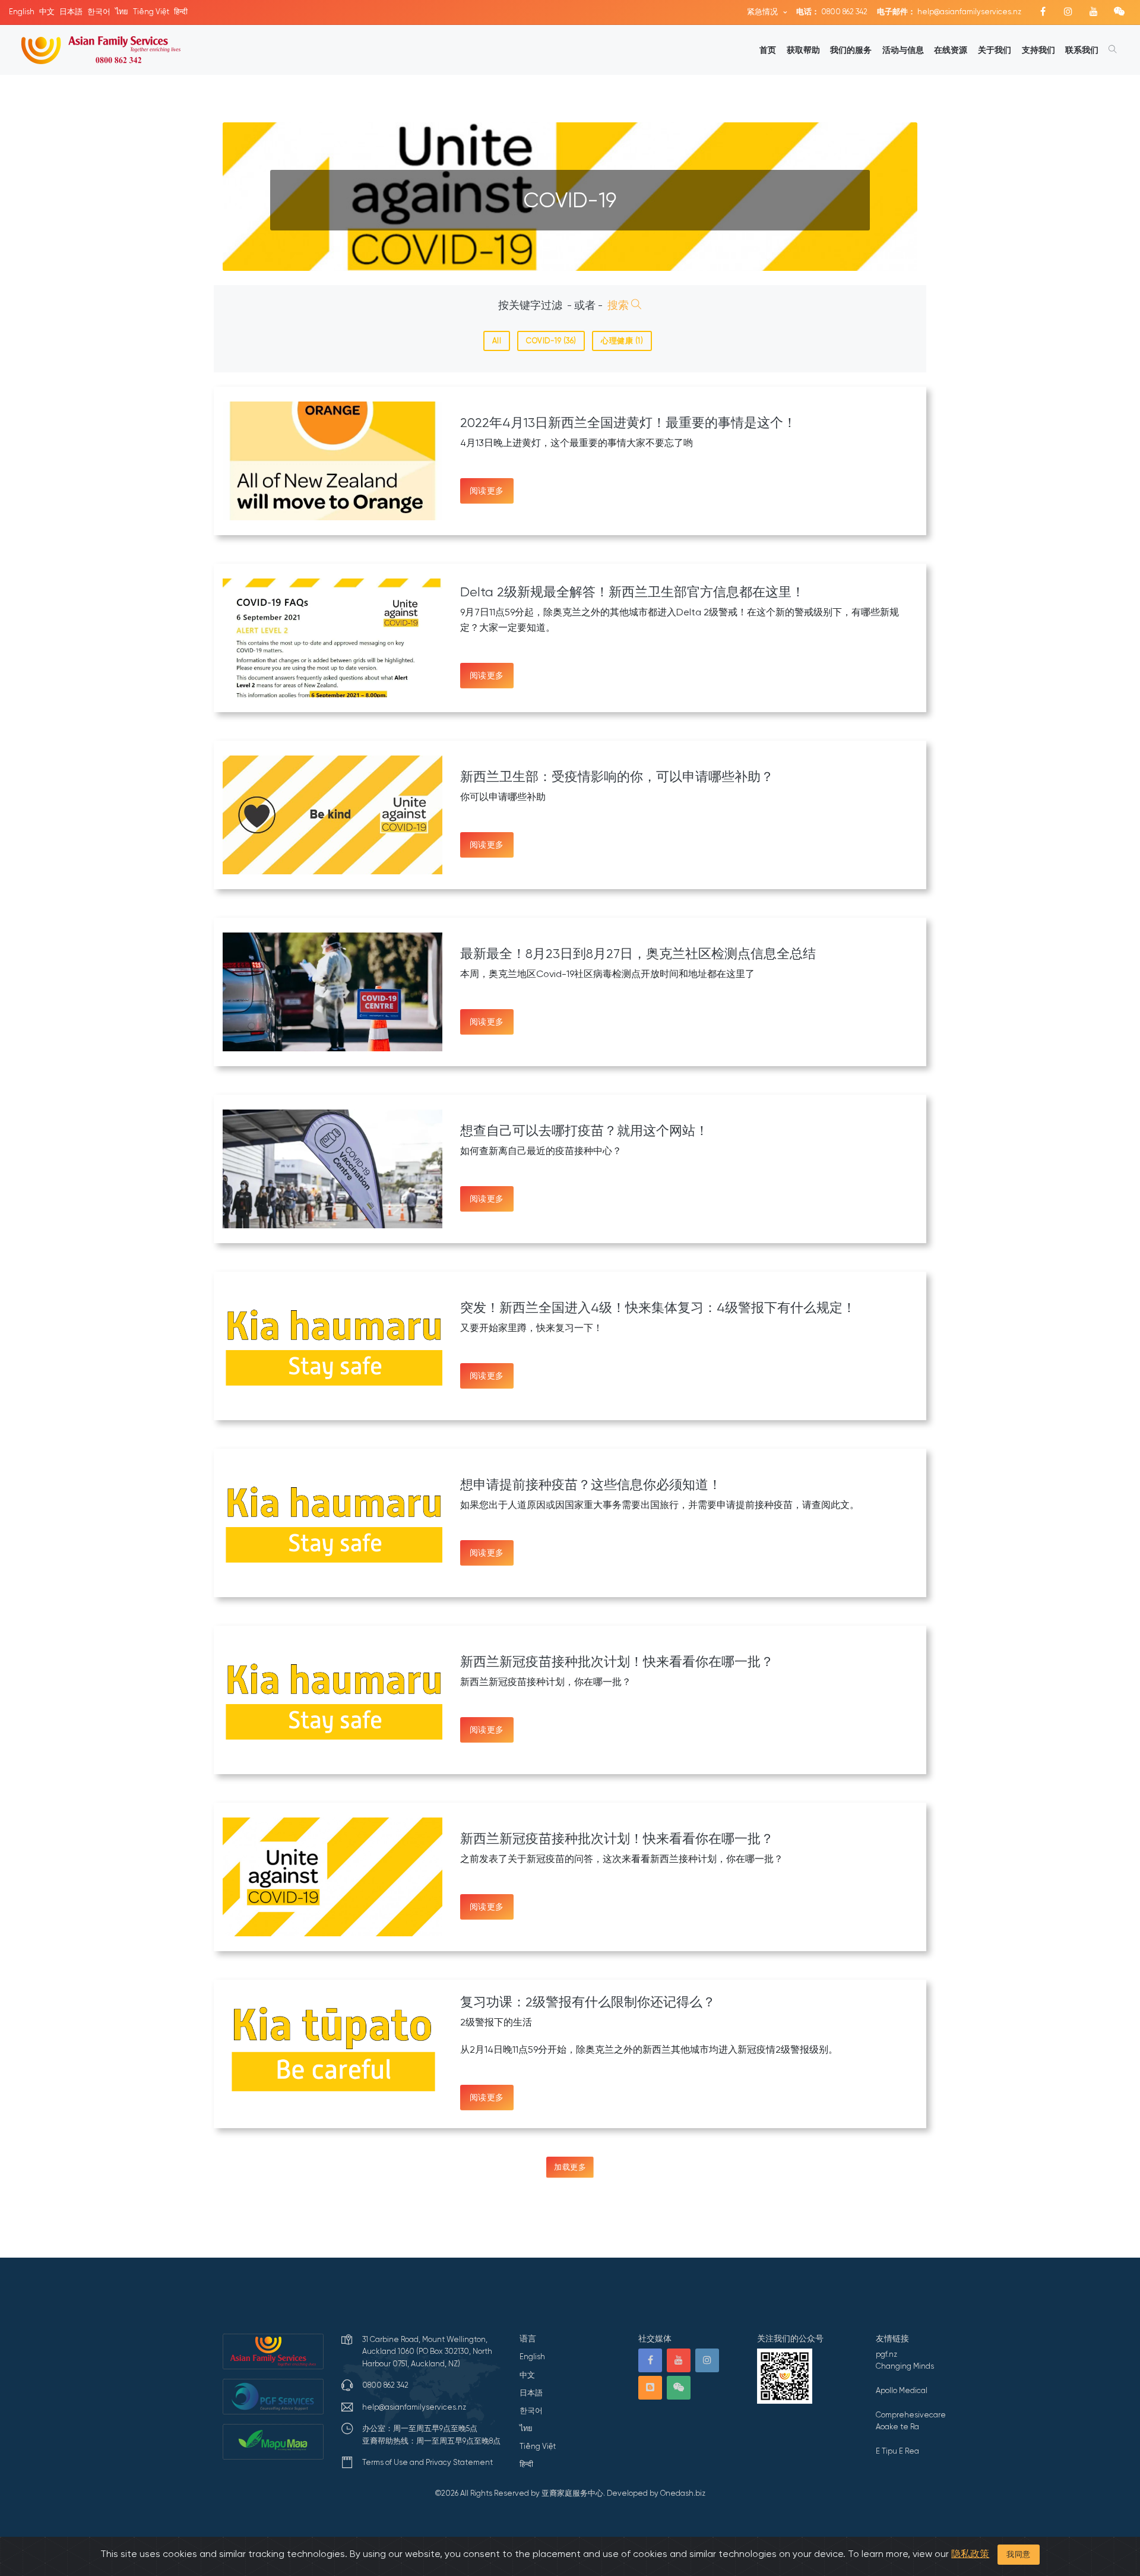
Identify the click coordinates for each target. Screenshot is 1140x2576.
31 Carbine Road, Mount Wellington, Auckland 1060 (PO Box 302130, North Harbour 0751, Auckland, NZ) (427, 2351)
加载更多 (570, 2167)
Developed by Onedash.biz (656, 2493)
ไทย (122, 12)
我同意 (1019, 2554)
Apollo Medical (902, 2390)
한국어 (99, 12)
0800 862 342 (832, 12)
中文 (47, 12)
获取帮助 (803, 50)
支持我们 (1038, 50)
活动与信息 (903, 50)
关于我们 (995, 50)
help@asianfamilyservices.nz (949, 12)
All (497, 341)
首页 (768, 50)
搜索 (619, 305)
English (22, 12)
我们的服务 (851, 50)
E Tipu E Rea (897, 2451)
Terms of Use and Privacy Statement (427, 2462)
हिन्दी (181, 12)
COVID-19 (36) (551, 341)
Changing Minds (905, 2366)
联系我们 (1082, 50)
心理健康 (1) (622, 341)
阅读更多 (487, 491)
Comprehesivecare (911, 2415)
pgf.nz (886, 2354)
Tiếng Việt (151, 12)
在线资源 (951, 50)
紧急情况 (763, 12)
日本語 (71, 12)
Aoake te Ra (897, 2427)
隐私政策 (970, 2554)
